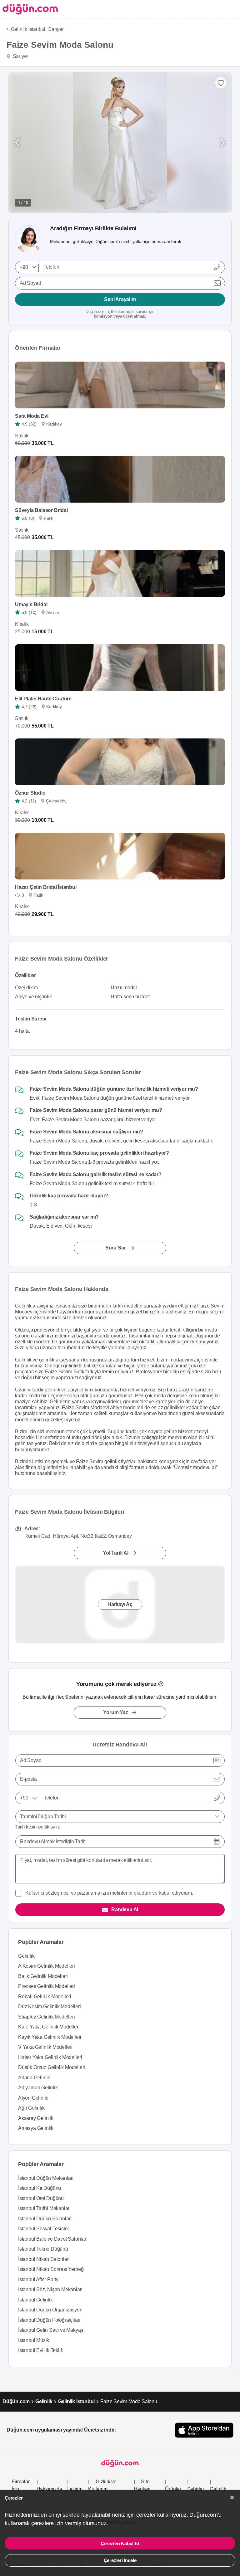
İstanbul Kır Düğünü (40, 2188)
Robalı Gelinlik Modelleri (45, 1997)
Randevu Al (125, 1909)
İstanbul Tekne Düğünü (43, 2249)
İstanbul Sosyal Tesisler (44, 2229)
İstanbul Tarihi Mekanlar (44, 2208)
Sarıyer (56, 29)
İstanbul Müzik (34, 2340)
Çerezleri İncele (120, 2560)
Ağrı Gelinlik (31, 2108)
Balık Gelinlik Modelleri (43, 1976)
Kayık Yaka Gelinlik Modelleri (50, 2037)
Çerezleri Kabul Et (120, 2543)
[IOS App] (204, 2430)
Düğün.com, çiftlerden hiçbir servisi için (120, 314)
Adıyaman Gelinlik (38, 2088)
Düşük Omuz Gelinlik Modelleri (52, 2067)
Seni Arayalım (120, 299)
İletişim (75, 2489)
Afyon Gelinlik (33, 2098)
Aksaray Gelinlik (36, 2118)
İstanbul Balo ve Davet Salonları (53, 2239)
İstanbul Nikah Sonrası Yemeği (51, 2269)
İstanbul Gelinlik (35, 2300)
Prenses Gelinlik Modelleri (47, 1986)
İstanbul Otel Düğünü (41, 2198)
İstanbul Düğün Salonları (45, 2219)
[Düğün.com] (29, 9)
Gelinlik (26, 1956)
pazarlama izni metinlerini (105, 1893)
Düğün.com (16, 2401)
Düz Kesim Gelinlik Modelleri (49, 2006)
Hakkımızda (49, 2489)
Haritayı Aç (120, 1604)
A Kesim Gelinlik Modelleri (47, 1966)
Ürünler (173, 2489)
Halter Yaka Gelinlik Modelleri (50, 2057)
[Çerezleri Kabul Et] (232, 2498)
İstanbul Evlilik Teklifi (40, 2350)
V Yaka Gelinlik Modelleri (45, 2047)
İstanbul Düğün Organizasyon (50, 2310)
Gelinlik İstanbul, (29, 29)
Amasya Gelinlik (36, 2128)
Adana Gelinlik (34, 2078)
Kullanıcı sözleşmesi (47, 1893)
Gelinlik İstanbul (77, 2401)
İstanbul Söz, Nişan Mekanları (50, 2289)
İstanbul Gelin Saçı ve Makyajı (51, 2330)
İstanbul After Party (38, 2279)
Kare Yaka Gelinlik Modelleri (49, 2027)
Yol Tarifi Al (115, 1553)
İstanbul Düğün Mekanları (46, 2178)
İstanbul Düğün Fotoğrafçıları (49, 2320)
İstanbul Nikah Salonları (44, 2259)
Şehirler (196, 2489)
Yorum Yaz (115, 1712)
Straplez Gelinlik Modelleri (47, 2017)
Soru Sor (116, 1247)
